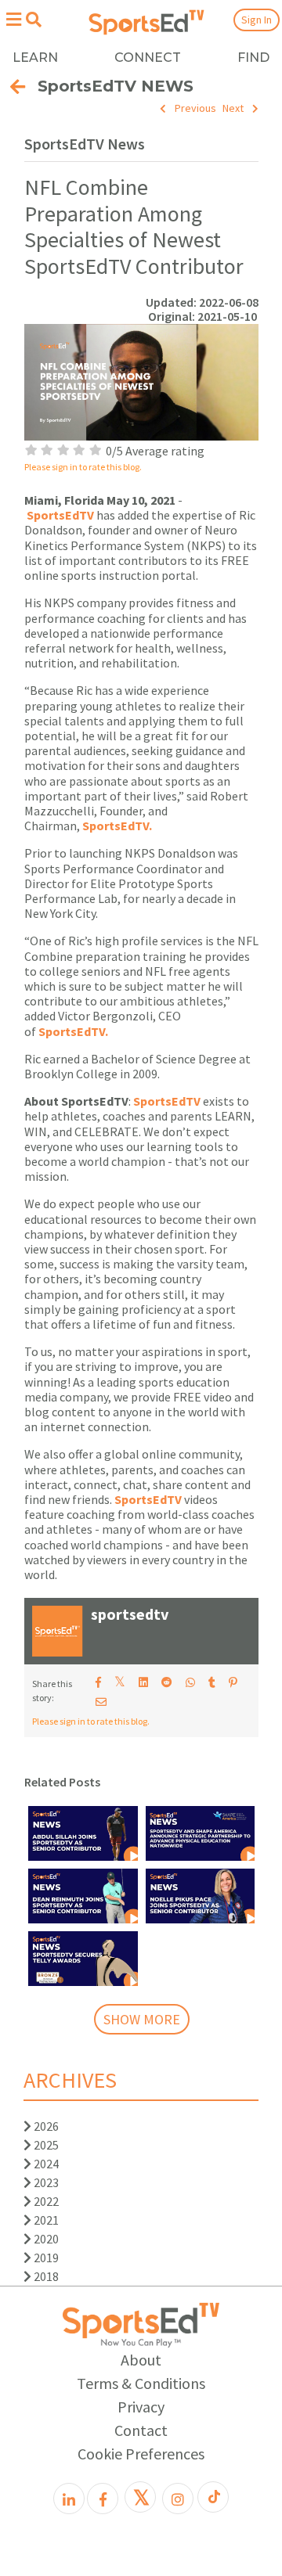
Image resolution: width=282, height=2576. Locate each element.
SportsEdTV (60, 515)
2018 (45, 2276)
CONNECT (148, 58)
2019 (45, 2258)
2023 (45, 2182)
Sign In (257, 20)
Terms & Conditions (141, 2383)
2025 (45, 2145)
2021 (45, 2220)
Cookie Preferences (141, 2454)
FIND (253, 58)
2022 (45, 2201)
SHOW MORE (142, 2019)
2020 (45, 2239)
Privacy (141, 2407)
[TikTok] (213, 2497)
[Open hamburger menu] (13, 19)
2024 (45, 2164)
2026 (45, 2126)
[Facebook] (103, 2499)
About (141, 2360)
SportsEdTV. (117, 826)
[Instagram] (178, 2499)
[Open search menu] (33, 20)
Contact (141, 2430)
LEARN (35, 58)
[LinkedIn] (69, 2499)
